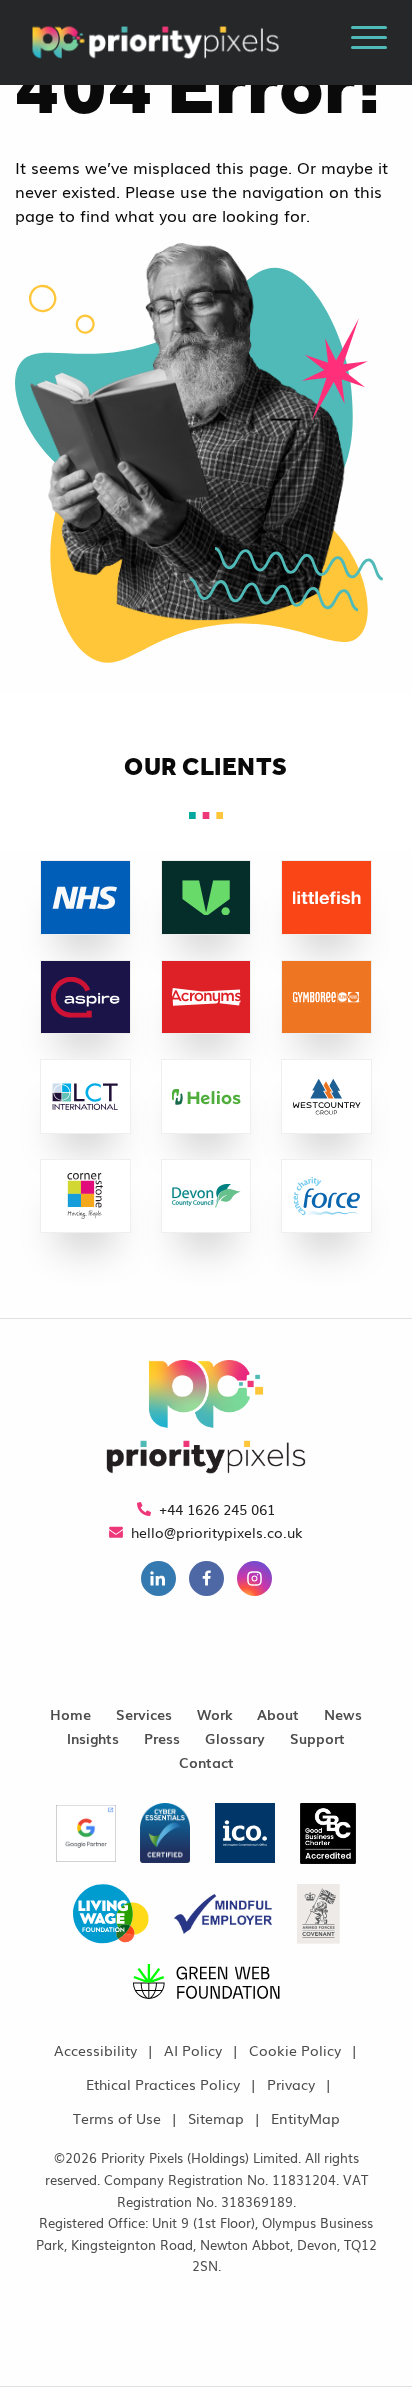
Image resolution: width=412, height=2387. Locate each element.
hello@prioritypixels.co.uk (217, 1531)
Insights (93, 1737)
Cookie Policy (295, 2049)
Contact (206, 1761)
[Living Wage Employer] (111, 1920)
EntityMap (305, 2117)
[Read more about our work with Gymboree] (326, 1047)
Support (317, 1737)
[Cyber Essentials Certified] (165, 1840)
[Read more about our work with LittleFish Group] (326, 948)
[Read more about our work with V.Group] (206, 948)
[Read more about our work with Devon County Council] (206, 1246)
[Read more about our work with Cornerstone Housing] (85, 1246)
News (343, 1713)
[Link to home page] (206, 1418)
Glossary (235, 1737)
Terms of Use (117, 2117)
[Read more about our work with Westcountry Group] (326, 1147)
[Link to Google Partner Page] (88, 1840)
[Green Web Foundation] (206, 1988)
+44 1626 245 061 (217, 1508)
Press (162, 1737)
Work (214, 1713)
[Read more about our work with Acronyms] (206, 1047)
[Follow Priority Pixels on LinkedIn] (158, 1581)
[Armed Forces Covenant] (318, 1920)
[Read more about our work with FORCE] (326, 1246)
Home (70, 1713)
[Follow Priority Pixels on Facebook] (206, 1581)
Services (144, 1713)
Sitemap (216, 2117)
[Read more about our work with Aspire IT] (85, 1047)
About (278, 1713)
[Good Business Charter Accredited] (328, 1840)
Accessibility (95, 2049)
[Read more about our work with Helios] (206, 1147)
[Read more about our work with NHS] (85, 948)
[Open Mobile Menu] (369, 40)
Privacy (291, 2083)
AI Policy (193, 2049)
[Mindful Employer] (223, 1920)
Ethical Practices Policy (163, 2083)
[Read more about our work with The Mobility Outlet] (85, 1147)
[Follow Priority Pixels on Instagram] (254, 1581)
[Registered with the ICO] (245, 1840)
